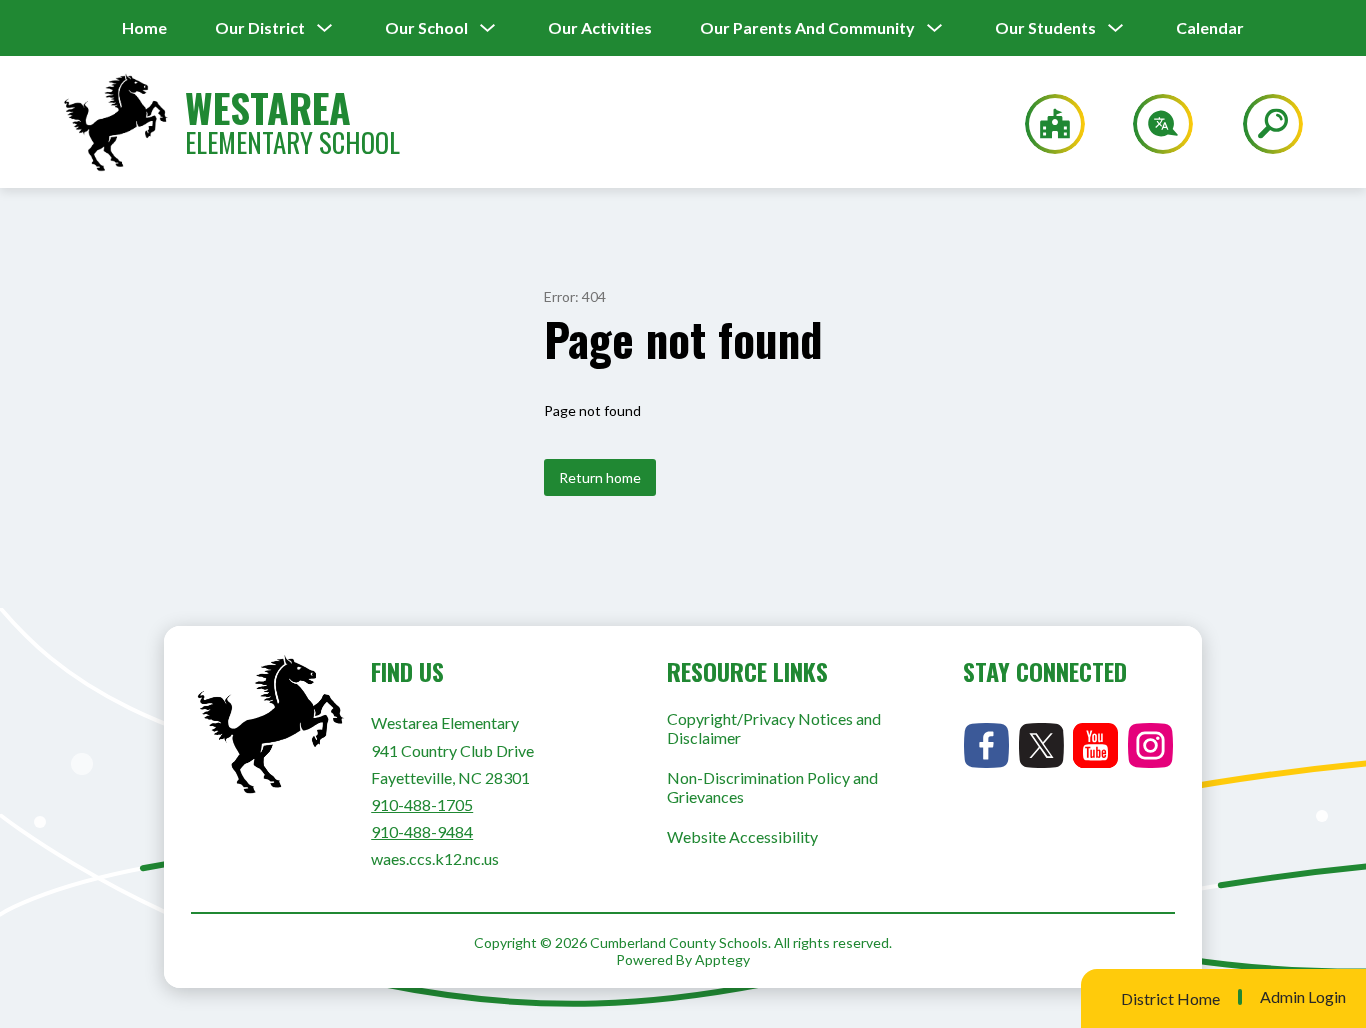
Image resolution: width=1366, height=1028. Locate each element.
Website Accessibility (742, 836)
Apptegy (722, 959)
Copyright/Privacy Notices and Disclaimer (774, 728)
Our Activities (600, 27)
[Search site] (1260, 124)
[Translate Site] (1151, 124)
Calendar (1210, 27)
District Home (1170, 998)
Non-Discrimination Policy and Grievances (772, 787)
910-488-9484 (422, 831)
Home (144, 27)
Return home (600, 477)
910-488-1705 (422, 804)
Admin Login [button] (1303, 997)
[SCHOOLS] (1044, 124)
